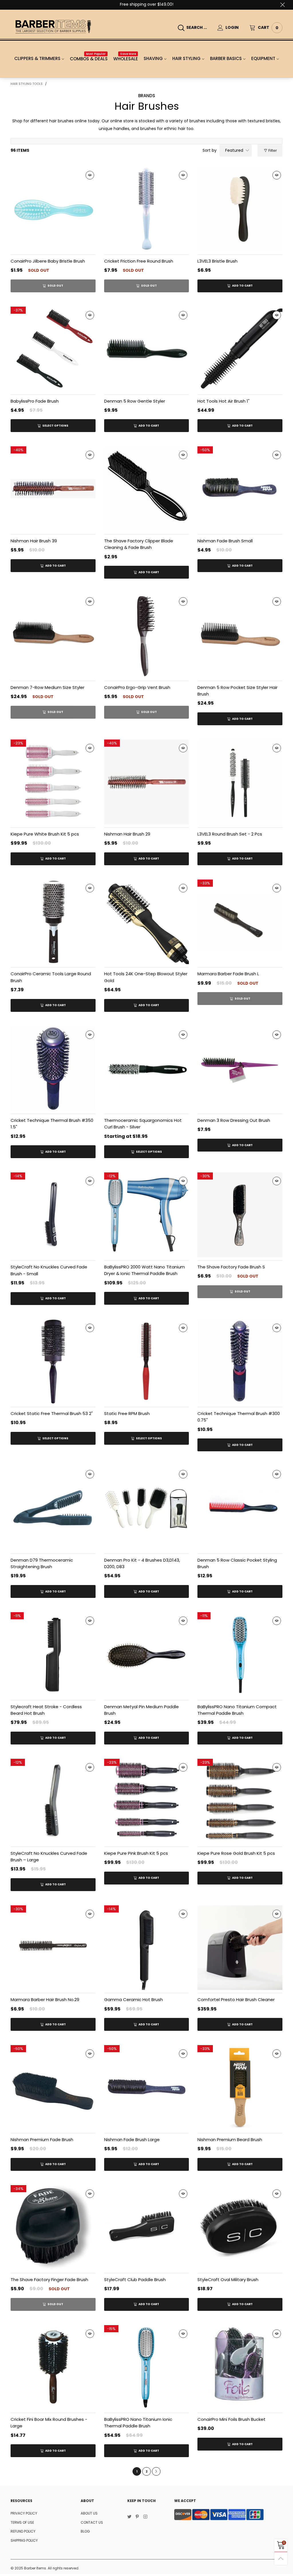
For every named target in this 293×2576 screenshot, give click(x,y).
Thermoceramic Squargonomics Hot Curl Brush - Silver (143, 1124)
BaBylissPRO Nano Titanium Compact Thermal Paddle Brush (237, 1710)
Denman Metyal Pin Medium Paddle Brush (141, 1710)
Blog (85, 2531)
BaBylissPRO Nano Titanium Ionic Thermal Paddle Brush (138, 2423)
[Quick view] (90, 175)
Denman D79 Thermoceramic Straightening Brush (42, 1563)
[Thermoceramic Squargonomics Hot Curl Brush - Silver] (147, 1069)
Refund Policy (23, 2531)
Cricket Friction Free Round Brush (139, 261)
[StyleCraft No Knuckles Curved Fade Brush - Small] (53, 1215)
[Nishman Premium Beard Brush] (240, 2088)
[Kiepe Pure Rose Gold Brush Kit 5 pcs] (240, 1801)
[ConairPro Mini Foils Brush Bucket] (240, 2368)
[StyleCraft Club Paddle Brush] (147, 2228)
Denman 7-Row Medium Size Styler (47, 687)
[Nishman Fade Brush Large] (147, 2088)
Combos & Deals (89, 59)
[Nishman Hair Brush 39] (53, 489)
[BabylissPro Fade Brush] (53, 349)
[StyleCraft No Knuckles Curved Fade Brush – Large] (53, 1801)
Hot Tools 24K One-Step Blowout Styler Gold (146, 977)
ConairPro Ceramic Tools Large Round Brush (51, 977)
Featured (234, 150)
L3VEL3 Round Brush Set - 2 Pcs (230, 834)
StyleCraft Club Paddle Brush (135, 2280)
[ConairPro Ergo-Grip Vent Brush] (147, 635)
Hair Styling (186, 58)
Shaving (153, 58)
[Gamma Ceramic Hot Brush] (147, 1948)
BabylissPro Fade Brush (35, 401)
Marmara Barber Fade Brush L (228, 974)
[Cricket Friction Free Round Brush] (147, 209)
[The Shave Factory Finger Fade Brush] (53, 2228)
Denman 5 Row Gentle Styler (135, 401)
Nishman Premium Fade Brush (42, 2140)
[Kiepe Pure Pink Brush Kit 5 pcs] (147, 1801)
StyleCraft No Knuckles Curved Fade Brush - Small (49, 1270)
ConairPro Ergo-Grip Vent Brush (137, 687)
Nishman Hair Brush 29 (127, 834)
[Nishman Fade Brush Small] (240, 489)
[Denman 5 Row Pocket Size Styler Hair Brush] (240, 635)
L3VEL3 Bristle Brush (217, 261)
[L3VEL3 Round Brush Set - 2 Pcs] (240, 782)
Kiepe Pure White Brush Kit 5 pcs (45, 834)
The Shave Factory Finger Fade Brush (49, 2280)
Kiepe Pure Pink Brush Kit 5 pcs (136, 1853)
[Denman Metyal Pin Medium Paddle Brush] (147, 1655)
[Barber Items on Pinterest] (137, 2517)
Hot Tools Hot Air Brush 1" (223, 401)
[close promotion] (282, 5)
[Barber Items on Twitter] (129, 2517)
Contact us (92, 2522)
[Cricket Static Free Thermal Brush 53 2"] (53, 1362)
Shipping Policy (24, 2540)
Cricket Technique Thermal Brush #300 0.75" (239, 1417)
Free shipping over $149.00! (147, 4)
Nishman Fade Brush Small (225, 541)
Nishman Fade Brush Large (132, 2140)
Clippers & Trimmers (37, 58)
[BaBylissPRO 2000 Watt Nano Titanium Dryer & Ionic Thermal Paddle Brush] (147, 1215)
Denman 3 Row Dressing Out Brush (234, 1120)
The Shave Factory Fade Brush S (231, 1267)
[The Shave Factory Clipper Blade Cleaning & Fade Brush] (147, 489)
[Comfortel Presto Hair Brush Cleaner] (240, 1948)
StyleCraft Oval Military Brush (228, 2280)
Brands (147, 96)
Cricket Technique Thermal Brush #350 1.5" (52, 1124)
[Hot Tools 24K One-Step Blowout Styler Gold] (147, 922)
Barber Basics (226, 58)
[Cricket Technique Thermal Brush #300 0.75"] (240, 1362)
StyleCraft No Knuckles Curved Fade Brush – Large (49, 1856)
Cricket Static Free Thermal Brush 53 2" (52, 1413)
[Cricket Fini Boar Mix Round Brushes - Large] (53, 2368)
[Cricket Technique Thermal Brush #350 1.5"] (53, 1069)
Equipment (263, 58)
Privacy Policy (24, 2513)
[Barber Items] (53, 27)
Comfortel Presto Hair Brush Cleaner (236, 2000)
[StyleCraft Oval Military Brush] (240, 2228)
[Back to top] (281, 2558)
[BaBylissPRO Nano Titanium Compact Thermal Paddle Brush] (240, 1655)
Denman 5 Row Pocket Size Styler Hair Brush (237, 691)
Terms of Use (22, 2522)
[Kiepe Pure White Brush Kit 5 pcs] (53, 782)
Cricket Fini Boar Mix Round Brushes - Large (49, 2423)
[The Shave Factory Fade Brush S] (240, 1215)
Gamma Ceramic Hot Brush (133, 2000)
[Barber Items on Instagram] (145, 2517)
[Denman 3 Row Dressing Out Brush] (240, 1069)
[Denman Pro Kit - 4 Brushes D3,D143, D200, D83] (147, 1508)
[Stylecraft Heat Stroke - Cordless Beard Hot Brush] (53, 1655)
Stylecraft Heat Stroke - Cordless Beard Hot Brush (46, 1710)
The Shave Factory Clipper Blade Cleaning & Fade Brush (139, 544)
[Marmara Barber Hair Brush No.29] (53, 1948)
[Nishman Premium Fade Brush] (53, 2088)
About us (89, 2513)
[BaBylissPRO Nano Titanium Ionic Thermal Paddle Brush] (147, 2368)
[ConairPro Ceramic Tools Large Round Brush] (53, 922)
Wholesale (126, 59)
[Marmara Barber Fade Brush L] (240, 922)
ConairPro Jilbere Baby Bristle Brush (48, 261)
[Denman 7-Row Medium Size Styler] (53, 635)
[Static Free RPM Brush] (147, 1362)
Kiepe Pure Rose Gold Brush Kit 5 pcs (236, 1853)
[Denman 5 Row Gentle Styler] (147, 349)
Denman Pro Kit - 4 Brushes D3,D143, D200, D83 (142, 1563)
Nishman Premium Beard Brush (230, 2140)
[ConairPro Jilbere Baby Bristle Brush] (53, 209)
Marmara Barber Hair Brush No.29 (45, 2000)
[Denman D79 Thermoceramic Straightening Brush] (53, 1508)
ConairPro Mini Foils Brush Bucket (231, 2419)
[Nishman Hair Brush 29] (147, 782)
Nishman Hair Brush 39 (34, 541)
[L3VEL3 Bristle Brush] (240, 209)
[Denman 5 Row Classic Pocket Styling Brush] (240, 1508)
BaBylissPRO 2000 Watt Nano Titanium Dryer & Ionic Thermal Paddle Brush (144, 1270)
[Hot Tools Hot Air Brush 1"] (240, 349)
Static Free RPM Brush (127, 1413)
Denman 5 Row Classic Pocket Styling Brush (237, 1563)
